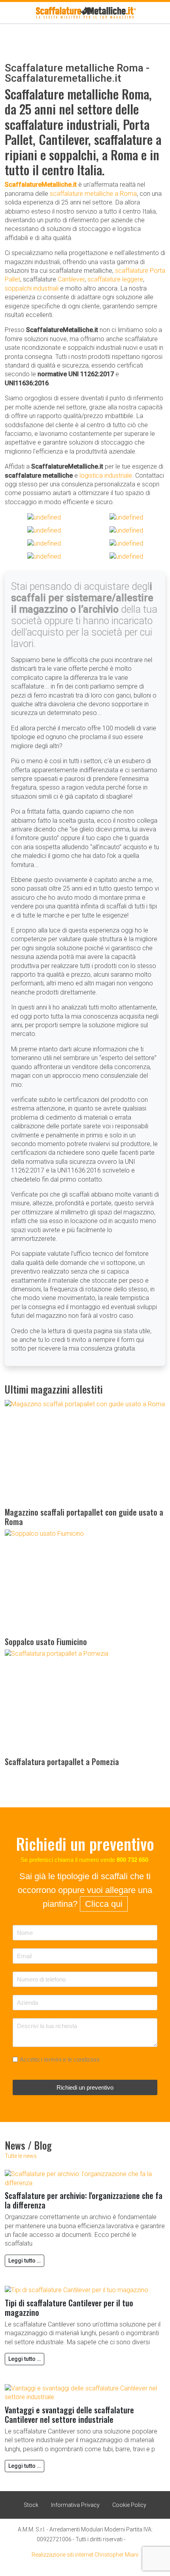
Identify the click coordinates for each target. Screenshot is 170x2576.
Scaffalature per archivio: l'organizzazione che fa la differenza (84, 2200)
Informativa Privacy (75, 2505)
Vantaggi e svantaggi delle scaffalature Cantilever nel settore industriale (69, 2415)
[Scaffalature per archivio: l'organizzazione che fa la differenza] (85, 2178)
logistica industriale (106, 476)
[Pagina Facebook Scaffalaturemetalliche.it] (130, 2538)
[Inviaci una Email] (156, 13)
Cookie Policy (129, 2505)
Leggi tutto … (25, 2261)
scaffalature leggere (115, 279)
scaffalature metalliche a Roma (93, 194)
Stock (31, 2505)
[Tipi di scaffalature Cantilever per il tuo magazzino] (76, 2290)
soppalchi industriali (32, 288)
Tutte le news (21, 2156)
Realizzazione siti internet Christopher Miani (85, 2555)
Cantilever (71, 279)
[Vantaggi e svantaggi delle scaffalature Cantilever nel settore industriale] (85, 2393)
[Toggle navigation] (7, 13)
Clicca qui (104, 1904)
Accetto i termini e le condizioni (59, 2059)
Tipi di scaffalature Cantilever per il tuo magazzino (69, 2308)
